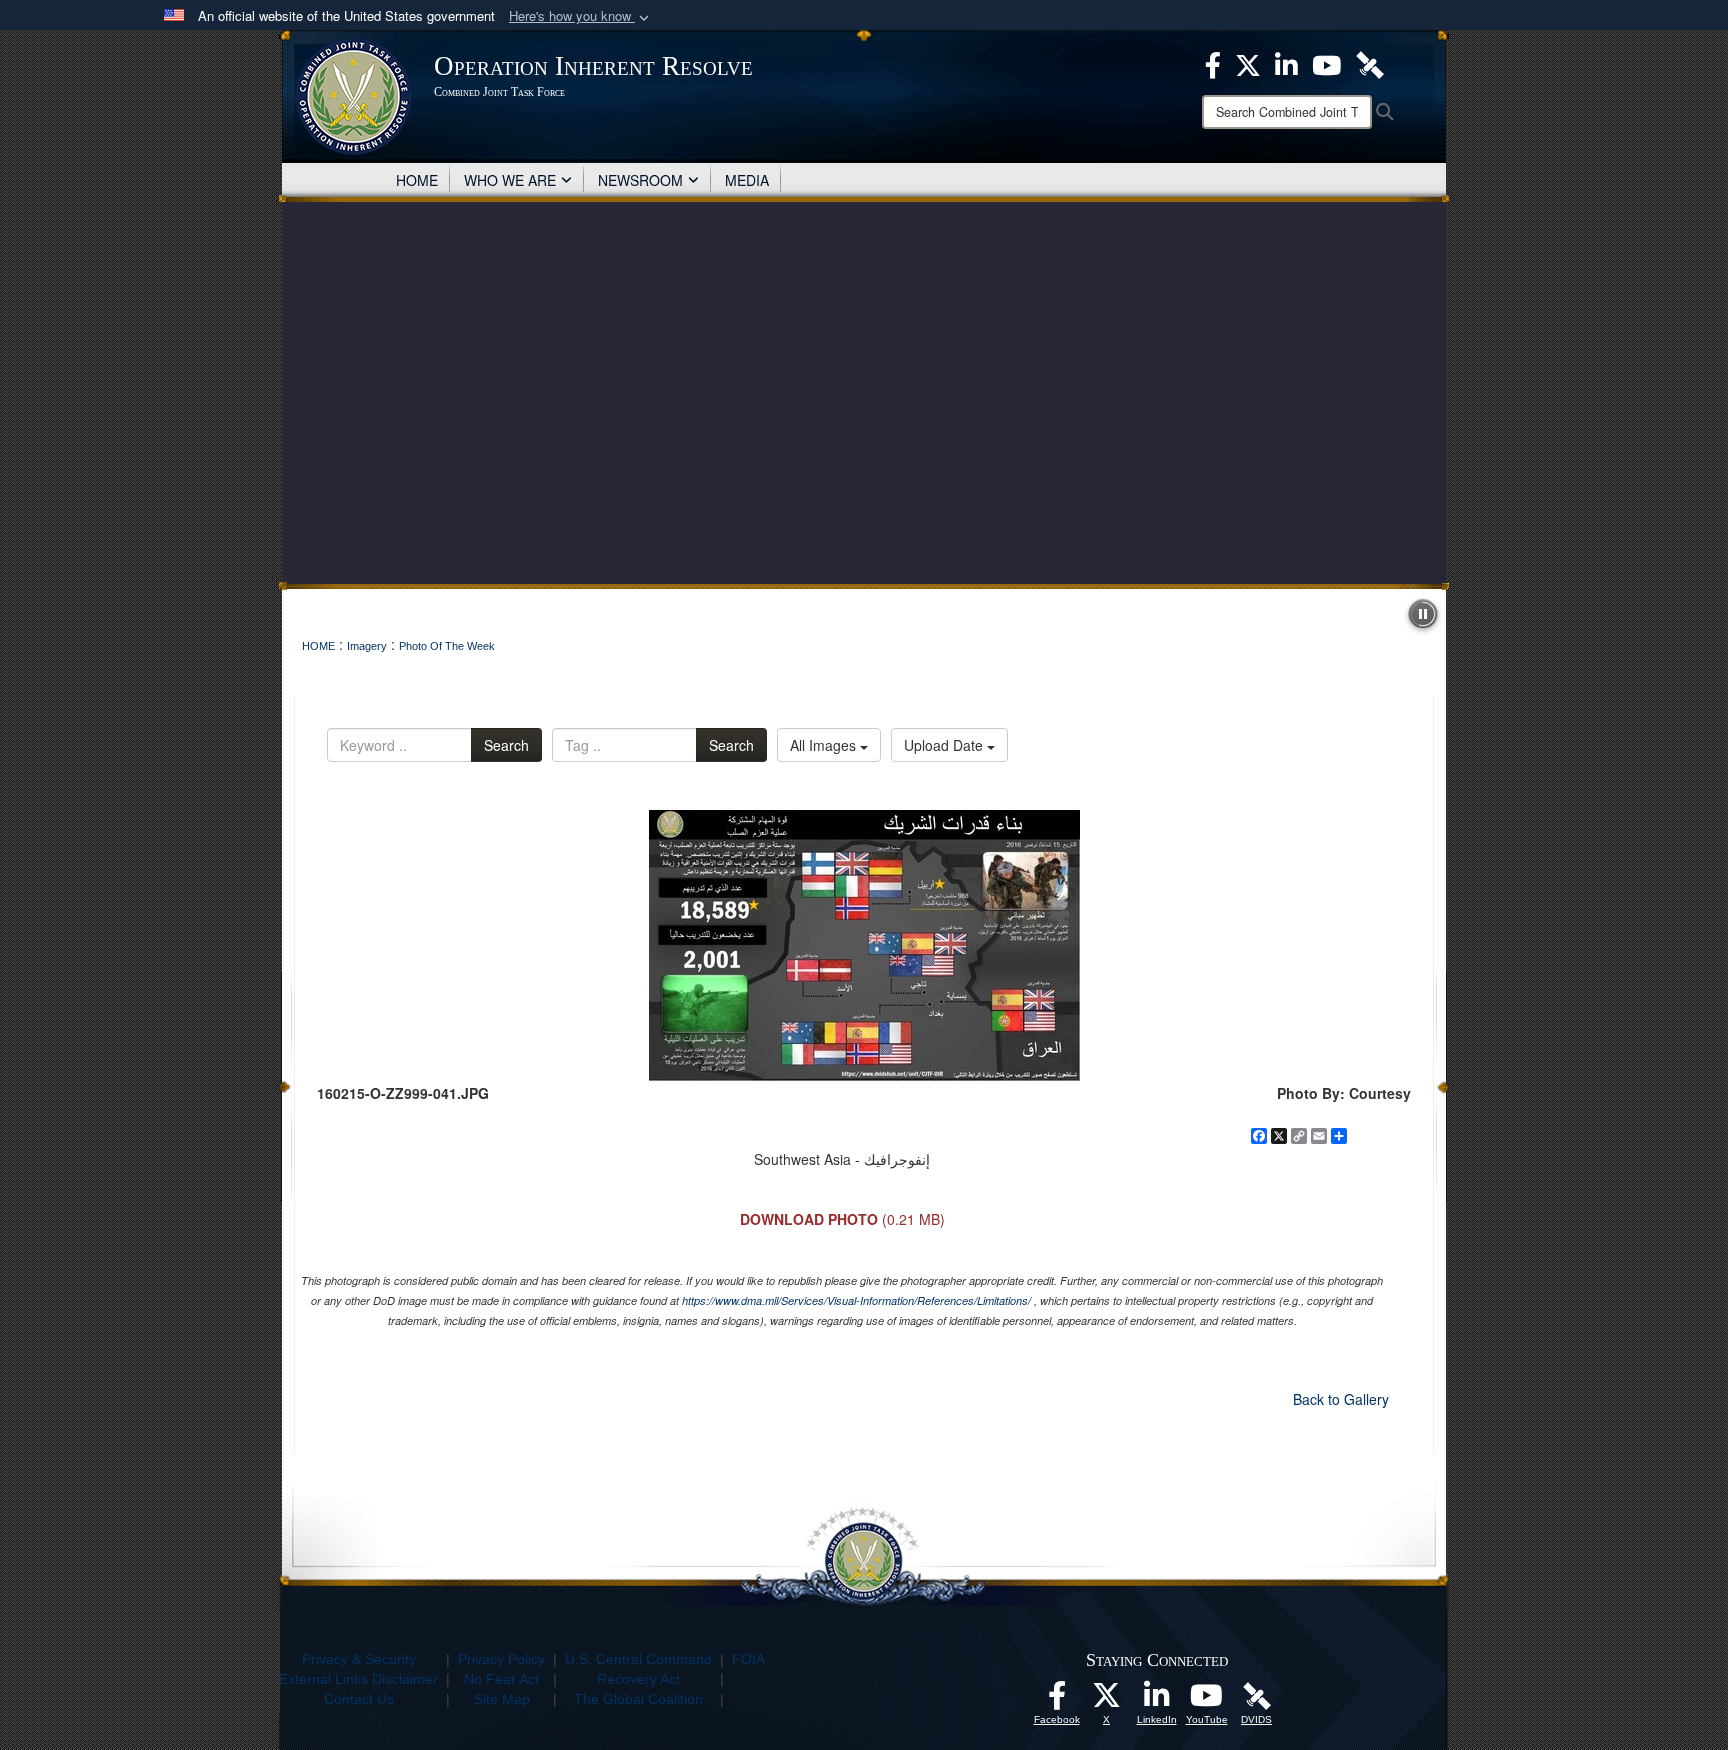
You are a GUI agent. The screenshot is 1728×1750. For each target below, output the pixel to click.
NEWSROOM (640, 180)
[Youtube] (1326, 63)
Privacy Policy (501, 1659)
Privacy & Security (359, 1659)
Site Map (502, 1699)
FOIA (748, 1659)
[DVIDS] (1370, 63)
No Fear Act (501, 1679)
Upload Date (945, 745)
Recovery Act (638, 1679)
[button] (581, 16)
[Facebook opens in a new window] (1057, 1701)
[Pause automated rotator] (1423, 614)
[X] (1248, 63)
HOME (417, 180)
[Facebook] (1213, 63)
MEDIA (747, 180)
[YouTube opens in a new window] (1207, 1701)
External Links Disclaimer (358, 1679)
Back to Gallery (1341, 1399)
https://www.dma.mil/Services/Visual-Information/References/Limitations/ (856, 1300)
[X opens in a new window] (1107, 1701)
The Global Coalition (638, 1699)
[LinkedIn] (1286, 63)
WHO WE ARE (510, 180)
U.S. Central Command (638, 1659)
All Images (825, 745)
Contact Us (359, 1699)
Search (506, 745)
